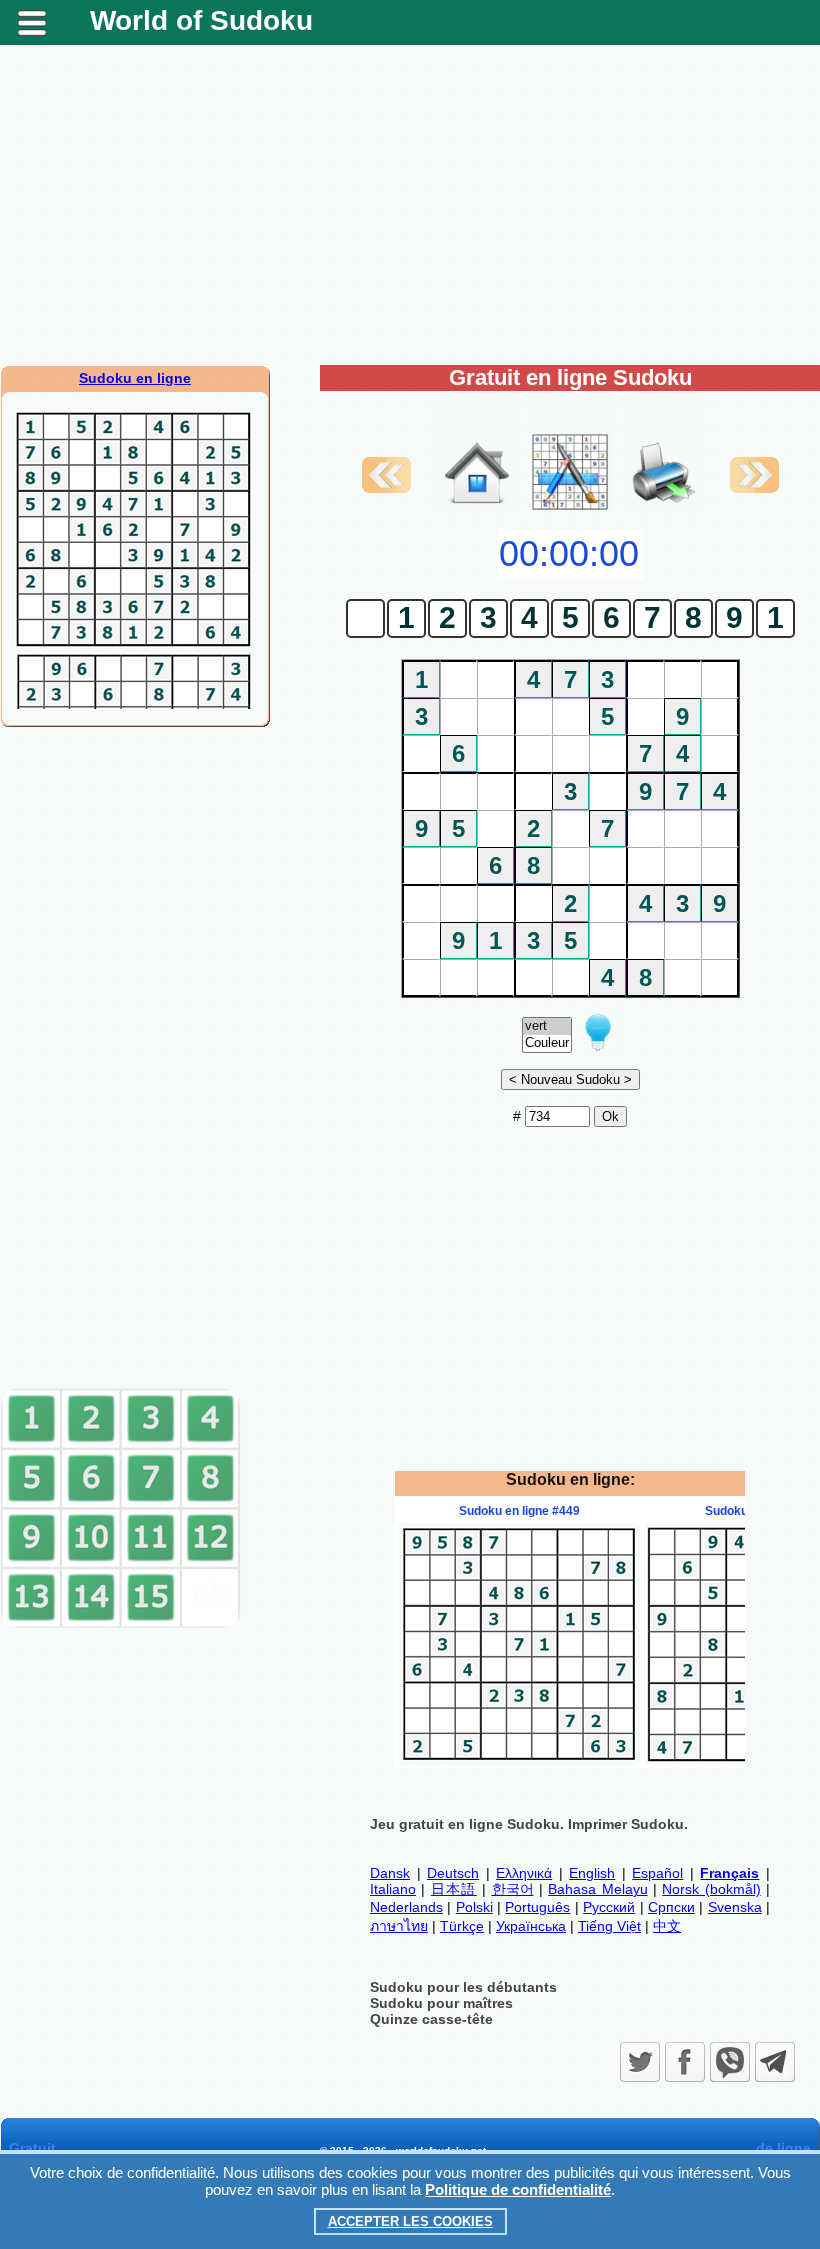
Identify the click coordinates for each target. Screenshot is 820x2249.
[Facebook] (685, 2062)
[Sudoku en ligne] (477, 508)
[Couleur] (547, 1043)
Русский (609, 1907)
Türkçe (462, 1926)
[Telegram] (775, 2062)
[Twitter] (640, 2062)
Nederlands (406, 1907)
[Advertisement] (410, 205)
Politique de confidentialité (518, 2189)
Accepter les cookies (410, 2221)
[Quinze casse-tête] (121, 1624)
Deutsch (453, 1873)
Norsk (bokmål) (711, 1889)
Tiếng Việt (609, 1926)
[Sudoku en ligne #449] (519, 1760)
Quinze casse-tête (431, 2019)
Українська (531, 1926)
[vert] (547, 1026)
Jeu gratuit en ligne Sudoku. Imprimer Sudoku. (529, 1824)
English (592, 1873)
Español (657, 1873)
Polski (474, 1907)
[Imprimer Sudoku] (664, 452)
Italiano (393, 1889)
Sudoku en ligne (135, 378)
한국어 (513, 1889)
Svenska (735, 1907)
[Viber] (730, 2062)
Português (537, 1907)
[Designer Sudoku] (570, 508)
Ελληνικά (524, 1873)
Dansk (390, 1873)
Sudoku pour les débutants (463, 1987)
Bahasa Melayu (597, 1889)
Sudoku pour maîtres (441, 2003)
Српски (671, 1907)
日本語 (454, 1889)
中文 (667, 1926)
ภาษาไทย (399, 1926)
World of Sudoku (201, 20)
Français (729, 1873)
